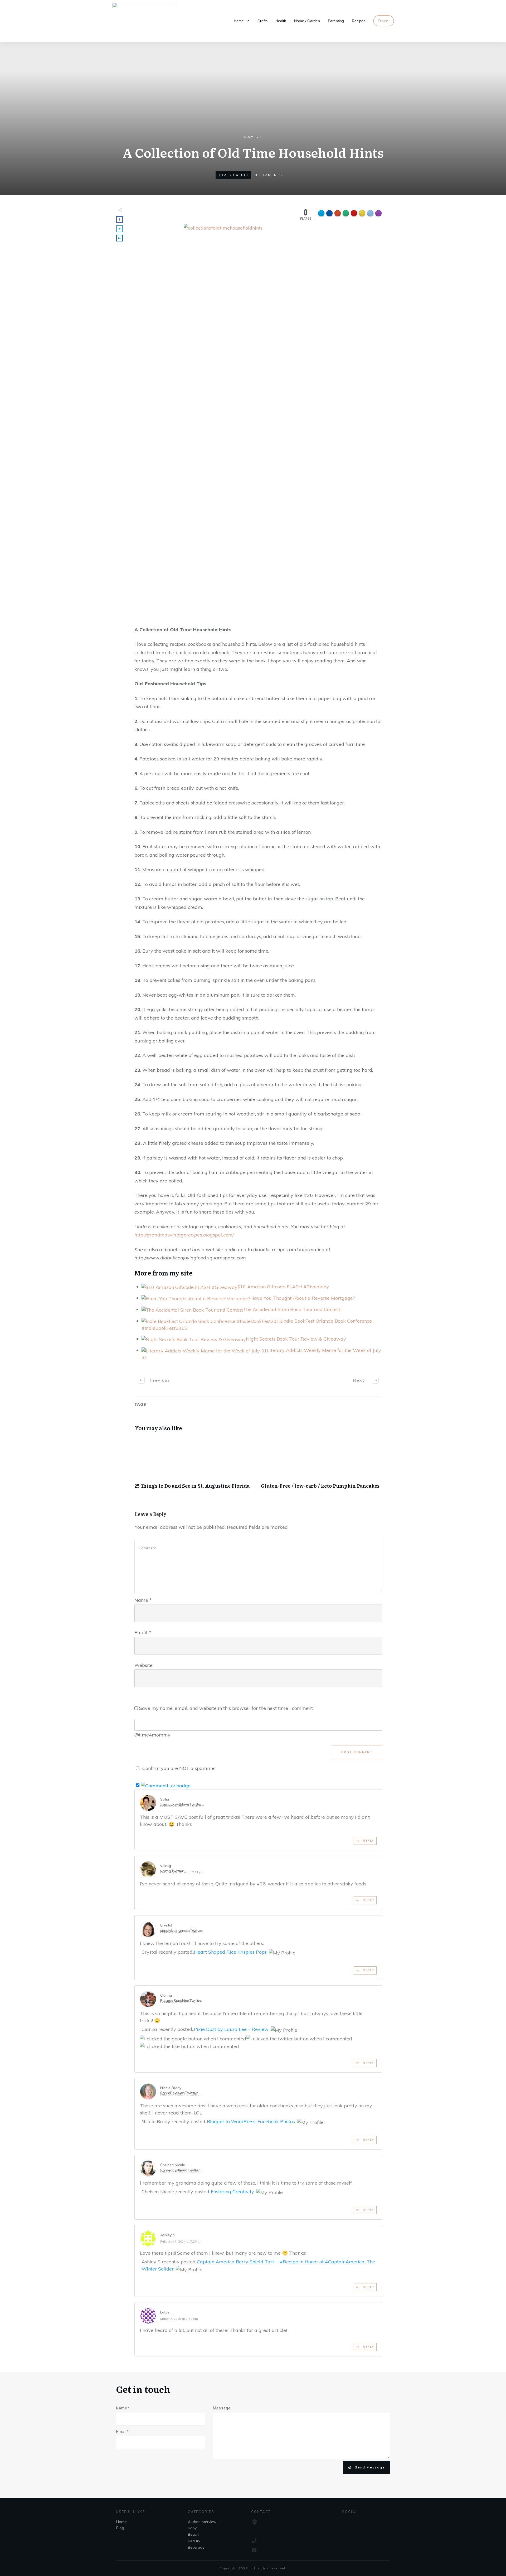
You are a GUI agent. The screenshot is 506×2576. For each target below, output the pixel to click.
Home (121, 2522)
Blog (120, 2528)
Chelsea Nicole (173, 2165)
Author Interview (202, 2522)
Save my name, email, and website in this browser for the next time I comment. (226, 1708)
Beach (193, 2534)
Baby (192, 2528)
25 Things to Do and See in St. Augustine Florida (195, 1466)
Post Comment (357, 1752)
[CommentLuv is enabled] (166, 1785)
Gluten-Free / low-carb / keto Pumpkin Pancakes (322, 1466)
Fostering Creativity (232, 2192)
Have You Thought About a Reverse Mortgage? (303, 1298)
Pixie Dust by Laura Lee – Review (231, 2029)
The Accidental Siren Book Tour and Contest (292, 1309)
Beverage (196, 2547)
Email (143, 1633)
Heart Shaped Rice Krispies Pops (230, 1952)
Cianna (166, 1995)
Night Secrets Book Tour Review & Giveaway (296, 1339)
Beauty (194, 2541)
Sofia (165, 1799)
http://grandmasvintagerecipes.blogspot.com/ (184, 1235)
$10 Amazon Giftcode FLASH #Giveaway (283, 1287)
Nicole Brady (171, 2088)
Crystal (166, 1925)
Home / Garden (233, 175)
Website (143, 1665)
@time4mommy (152, 1735)
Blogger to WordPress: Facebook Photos (251, 2121)
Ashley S (168, 2235)
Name (143, 1600)
